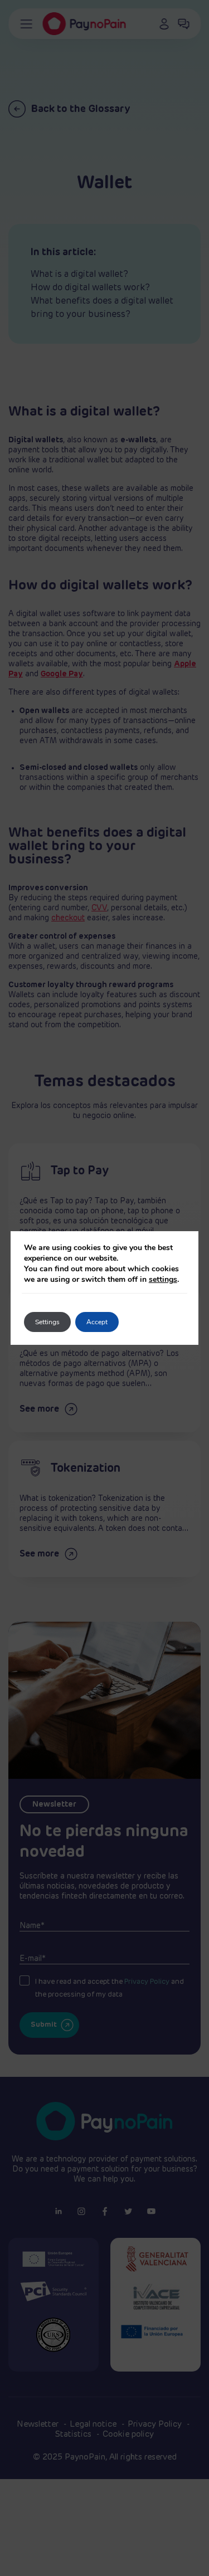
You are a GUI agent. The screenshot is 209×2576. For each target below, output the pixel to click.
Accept (97, 1322)
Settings (47, 1322)
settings (163, 1279)
